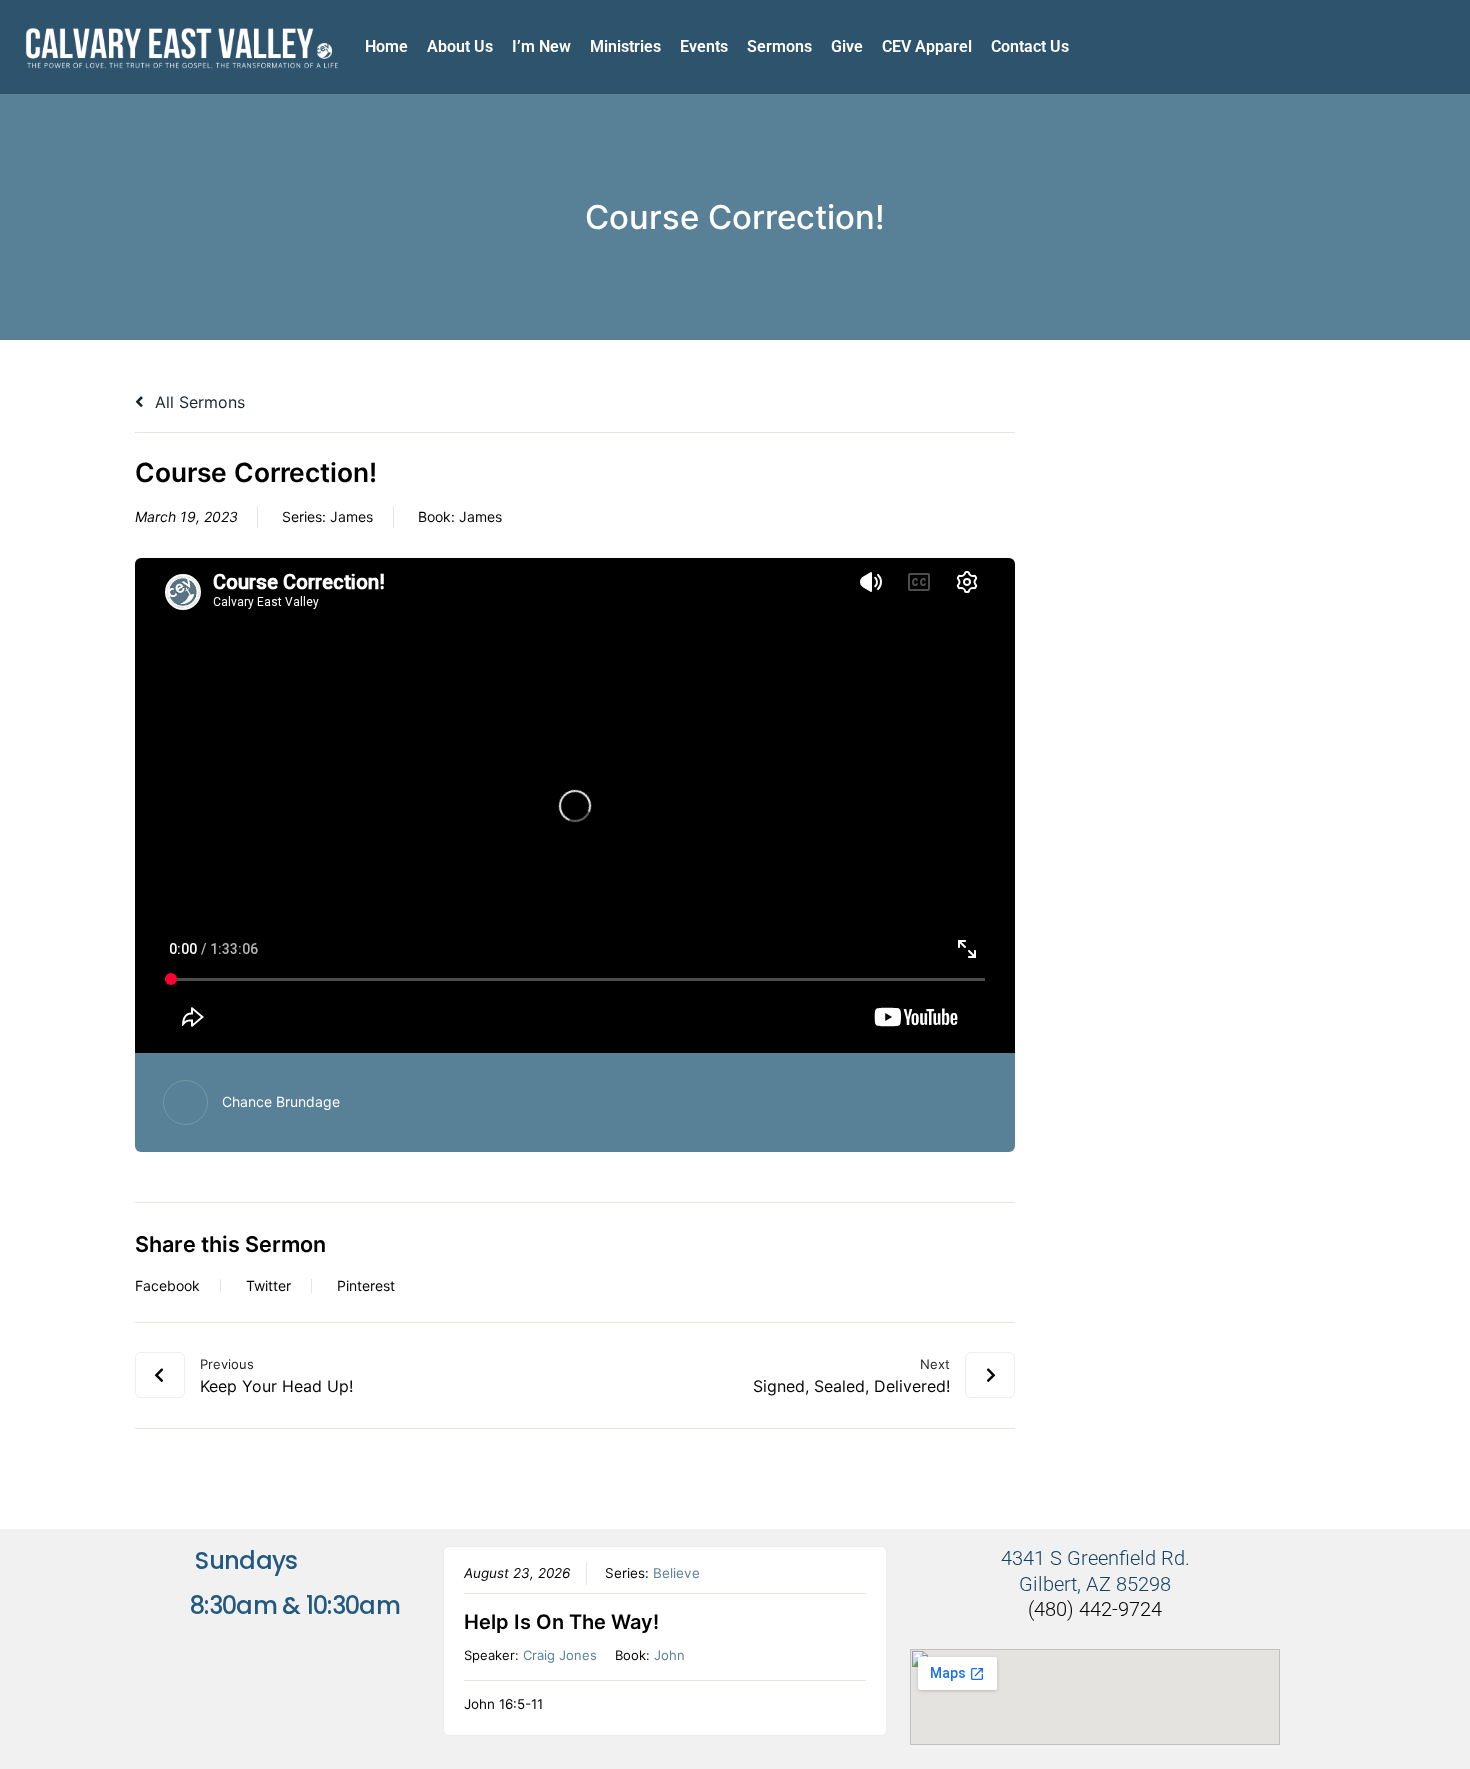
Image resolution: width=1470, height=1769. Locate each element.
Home (386, 46)
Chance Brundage (281, 1101)
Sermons (779, 46)
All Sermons (197, 402)
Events (704, 46)
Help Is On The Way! (561, 1622)
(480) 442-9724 (1095, 1609)
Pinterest (366, 1286)
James (351, 516)
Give (847, 46)
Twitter (268, 1286)
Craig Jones (560, 1655)
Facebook (167, 1286)
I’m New (541, 46)
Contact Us (1030, 46)
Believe (676, 1573)
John (669, 1655)
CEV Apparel (927, 46)
